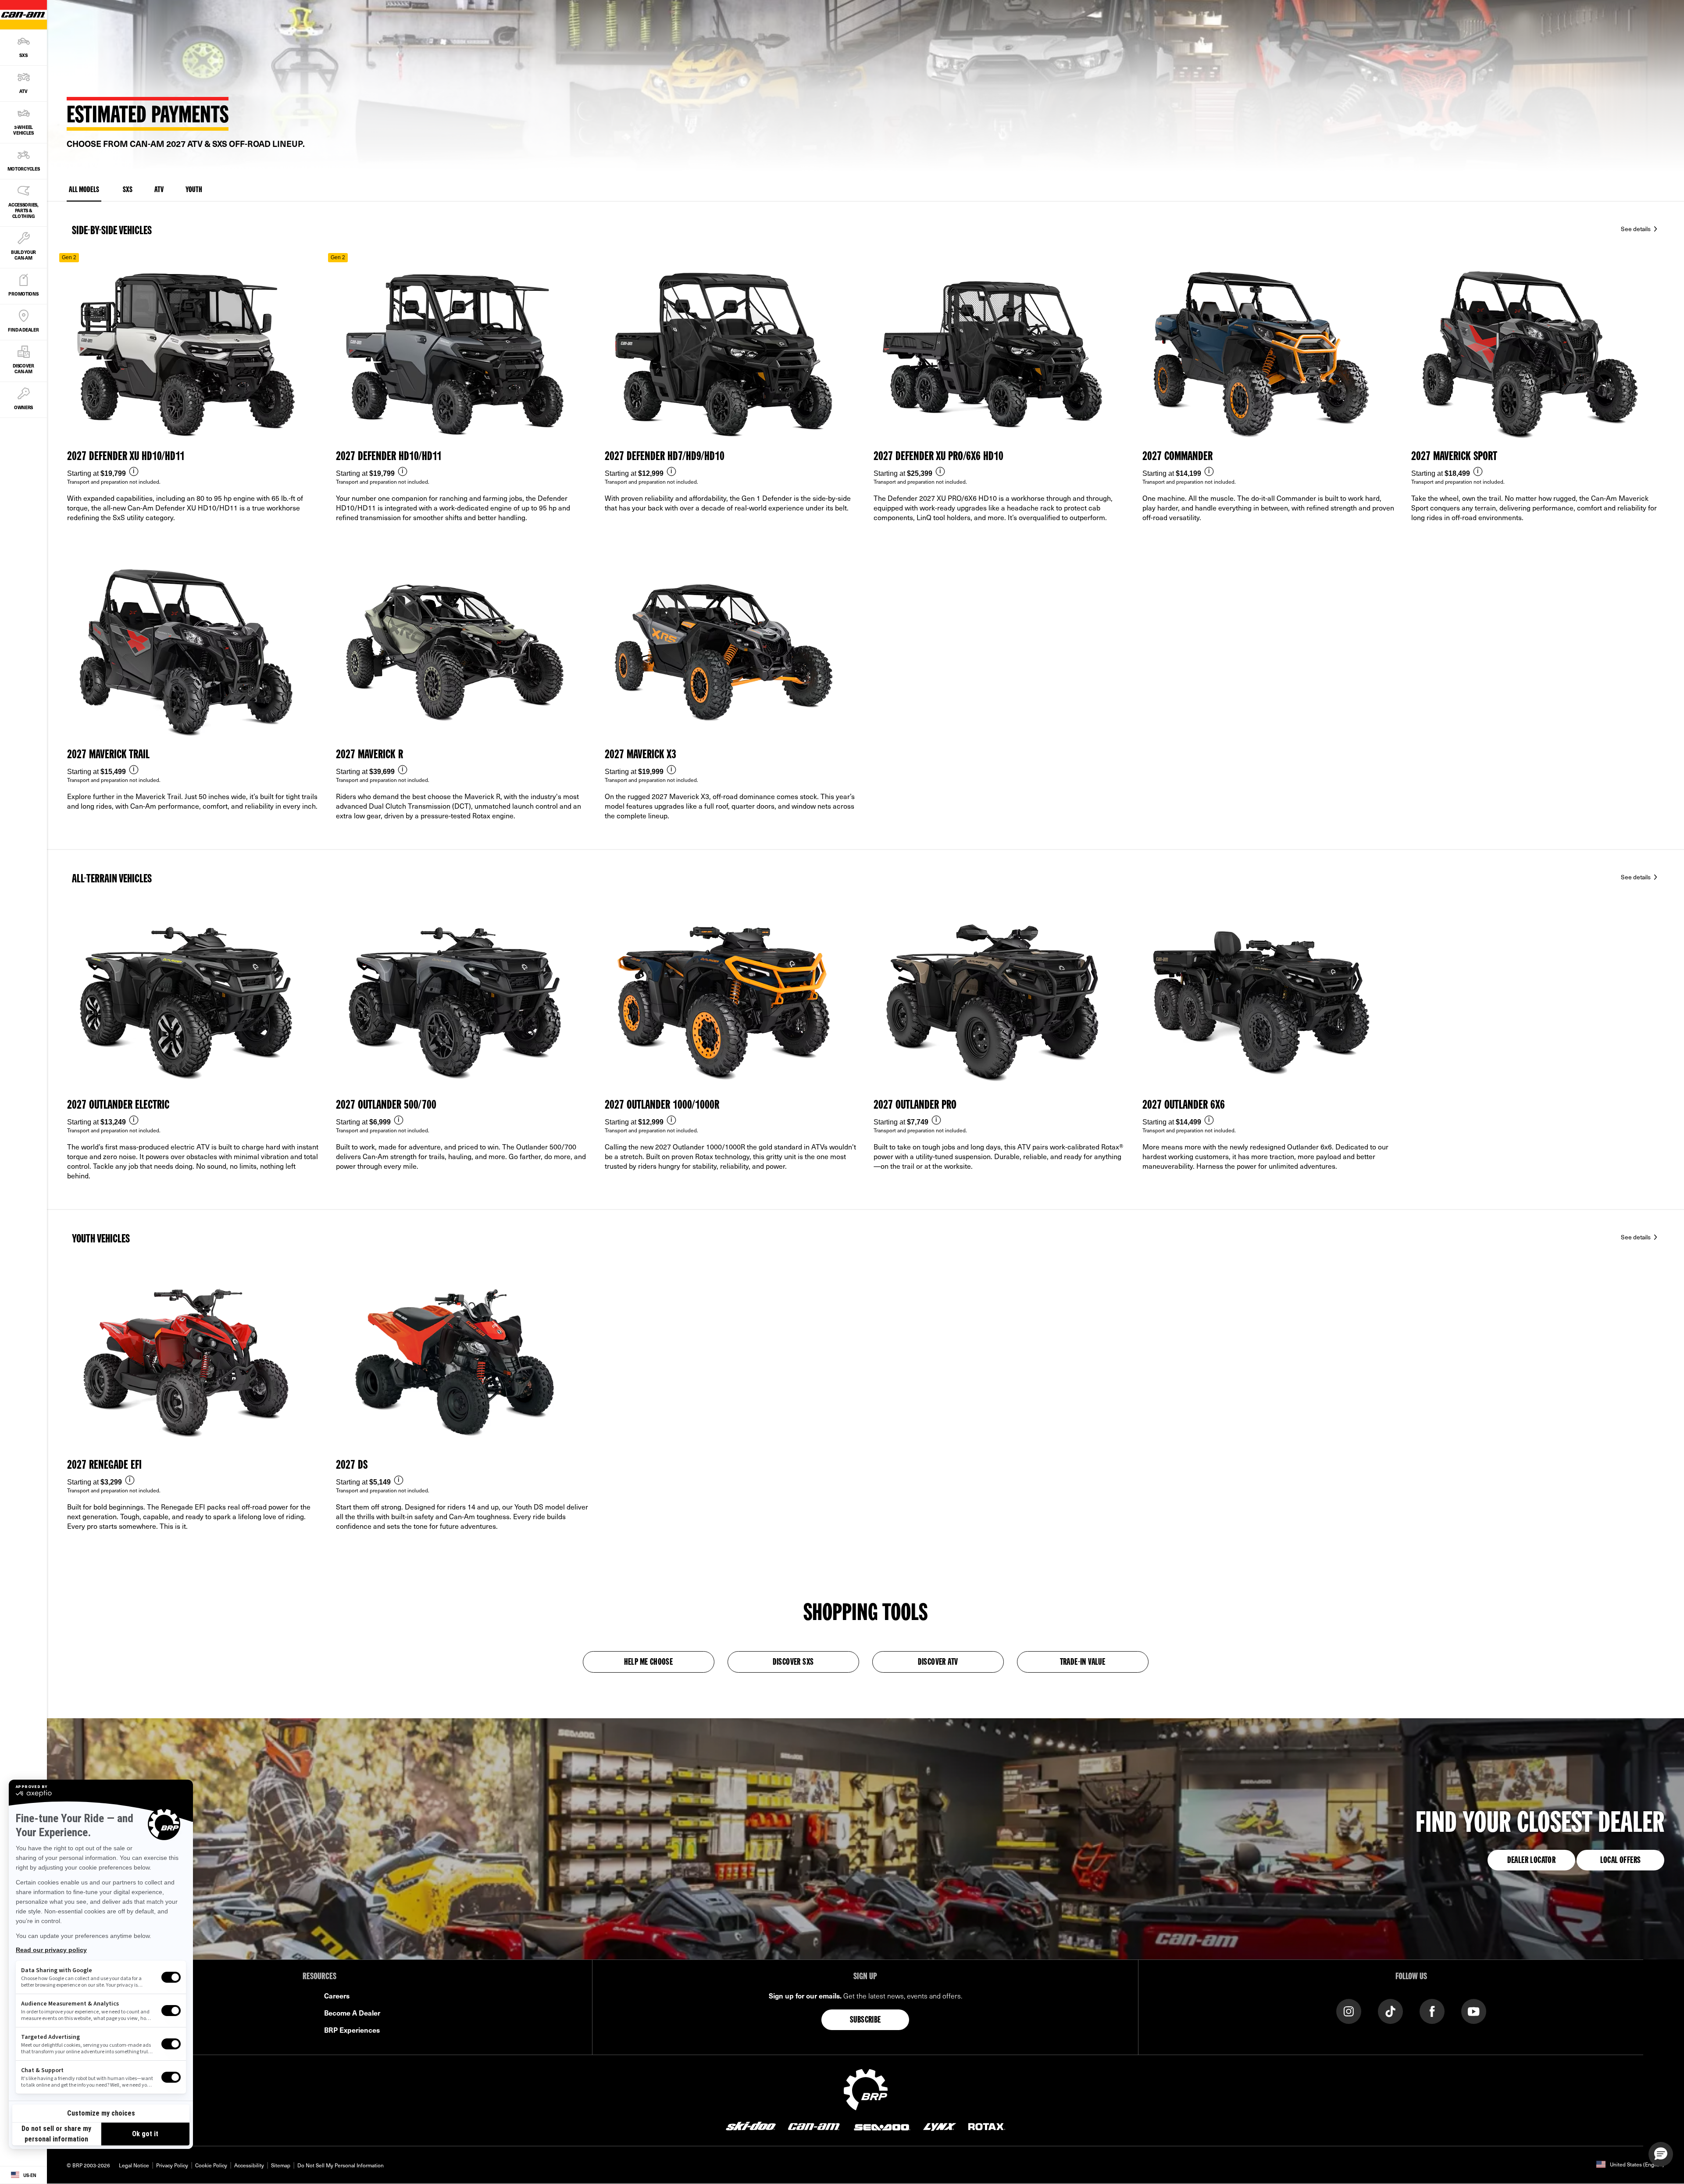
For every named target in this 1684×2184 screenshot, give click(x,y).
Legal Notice (134, 2165)
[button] (1661, 2154)
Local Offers (1621, 1861)
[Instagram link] (1349, 2011)
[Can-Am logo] (814, 2126)
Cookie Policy (211, 2165)
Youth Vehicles (101, 1239)
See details (1636, 229)
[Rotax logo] (987, 2126)
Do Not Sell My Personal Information (341, 2165)
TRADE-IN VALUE (1083, 1663)
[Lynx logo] (940, 2126)
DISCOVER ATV (938, 1663)
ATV (159, 190)
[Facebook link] (1432, 2011)
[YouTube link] (1474, 2011)
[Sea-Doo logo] (881, 2126)
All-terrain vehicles (112, 879)
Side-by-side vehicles (112, 231)
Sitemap (281, 2165)
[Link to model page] (194, 402)
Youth (194, 190)
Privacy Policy (172, 2165)
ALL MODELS (84, 190)
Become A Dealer (352, 2013)
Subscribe (865, 2020)
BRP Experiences (352, 2030)
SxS (128, 190)
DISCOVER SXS (793, 1663)
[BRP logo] (866, 2088)
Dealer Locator (1532, 1861)
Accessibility (249, 2165)
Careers (337, 1995)
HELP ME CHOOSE (649, 1663)
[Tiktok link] (1390, 2011)
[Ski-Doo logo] (751, 2126)
